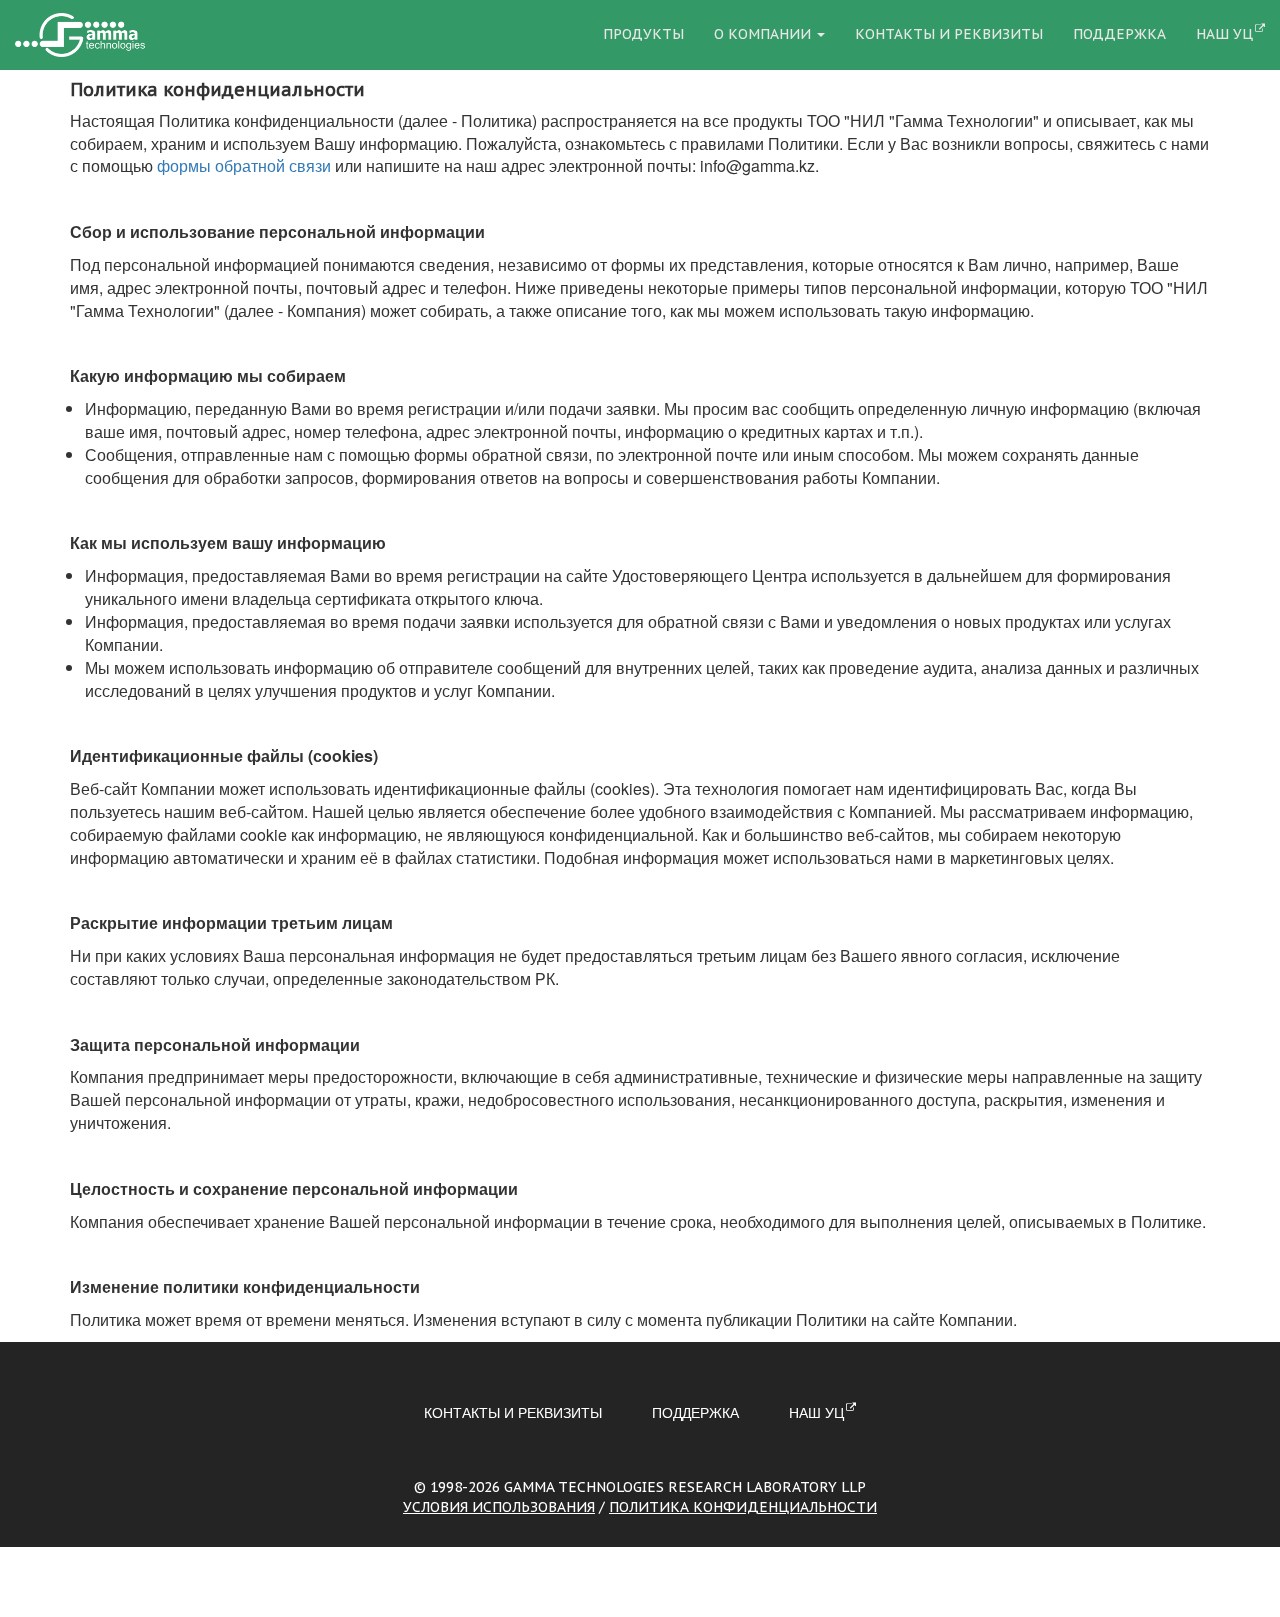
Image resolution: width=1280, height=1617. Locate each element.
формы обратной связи (244, 165)
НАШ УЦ (1224, 34)
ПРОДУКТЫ (643, 34)
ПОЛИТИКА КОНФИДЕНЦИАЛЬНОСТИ (743, 1507)
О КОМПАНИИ (764, 34)
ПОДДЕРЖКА (1119, 34)
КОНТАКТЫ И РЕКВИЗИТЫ (949, 34)
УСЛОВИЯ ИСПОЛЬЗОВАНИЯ (499, 1507)
